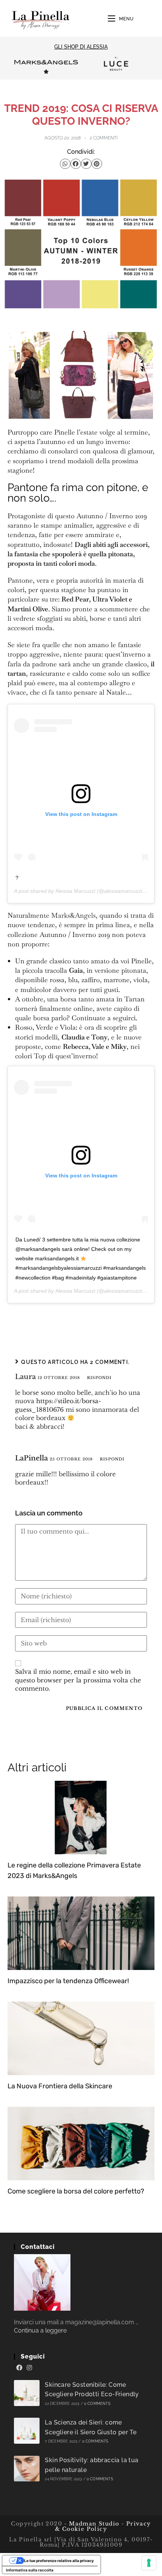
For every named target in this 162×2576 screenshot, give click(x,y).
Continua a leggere (40, 2330)
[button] (65, 164)
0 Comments (97, 2404)
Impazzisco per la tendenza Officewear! (68, 1981)
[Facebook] (19, 2368)
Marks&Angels (73, 915)
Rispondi (99, 1378)
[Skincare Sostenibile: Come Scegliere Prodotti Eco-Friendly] (27, 2393)
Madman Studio (93, 2524)
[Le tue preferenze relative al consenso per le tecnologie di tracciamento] (149, 2563)
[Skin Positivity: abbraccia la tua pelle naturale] (27, 2469)
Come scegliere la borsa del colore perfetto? (76, 2191)
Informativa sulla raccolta (30, 2570)
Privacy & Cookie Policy (103, 2526)
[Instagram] (29, 2368)
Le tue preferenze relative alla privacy (59, 2561)
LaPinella (31, 1458)
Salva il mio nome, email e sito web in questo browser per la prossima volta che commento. (78, 1680)
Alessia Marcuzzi (75, 891)
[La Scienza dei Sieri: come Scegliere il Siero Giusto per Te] (27, 2431)
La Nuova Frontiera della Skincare (60, 2086)
